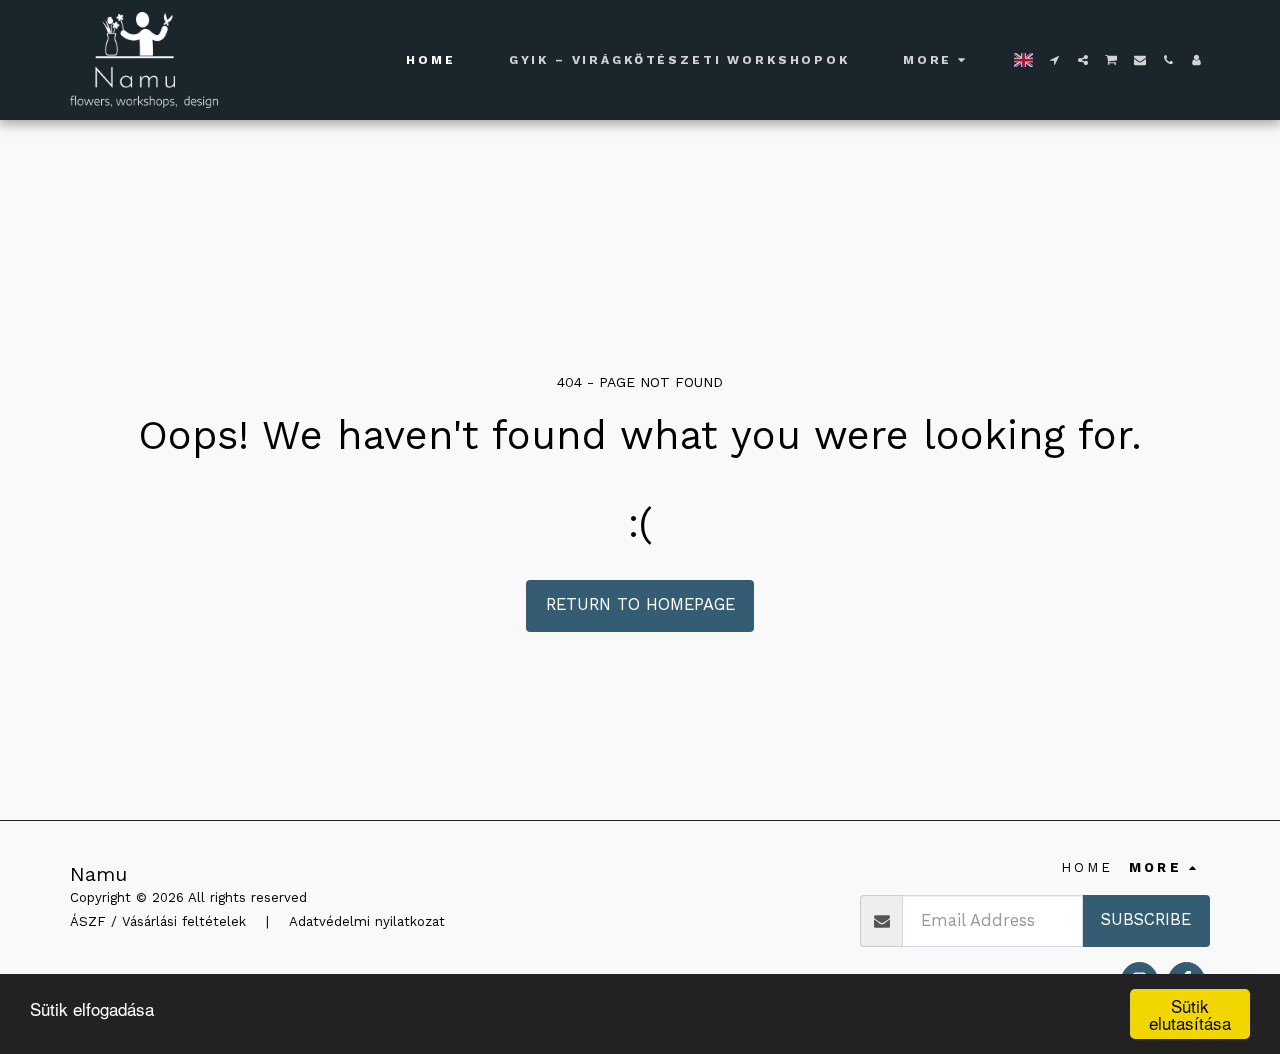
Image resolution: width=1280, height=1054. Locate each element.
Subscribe (1146, 919)
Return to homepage (640, 604)
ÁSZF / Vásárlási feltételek (158, 921)
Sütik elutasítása (1190, 1014)
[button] (1055, 60)
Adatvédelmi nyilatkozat (367, 921)
